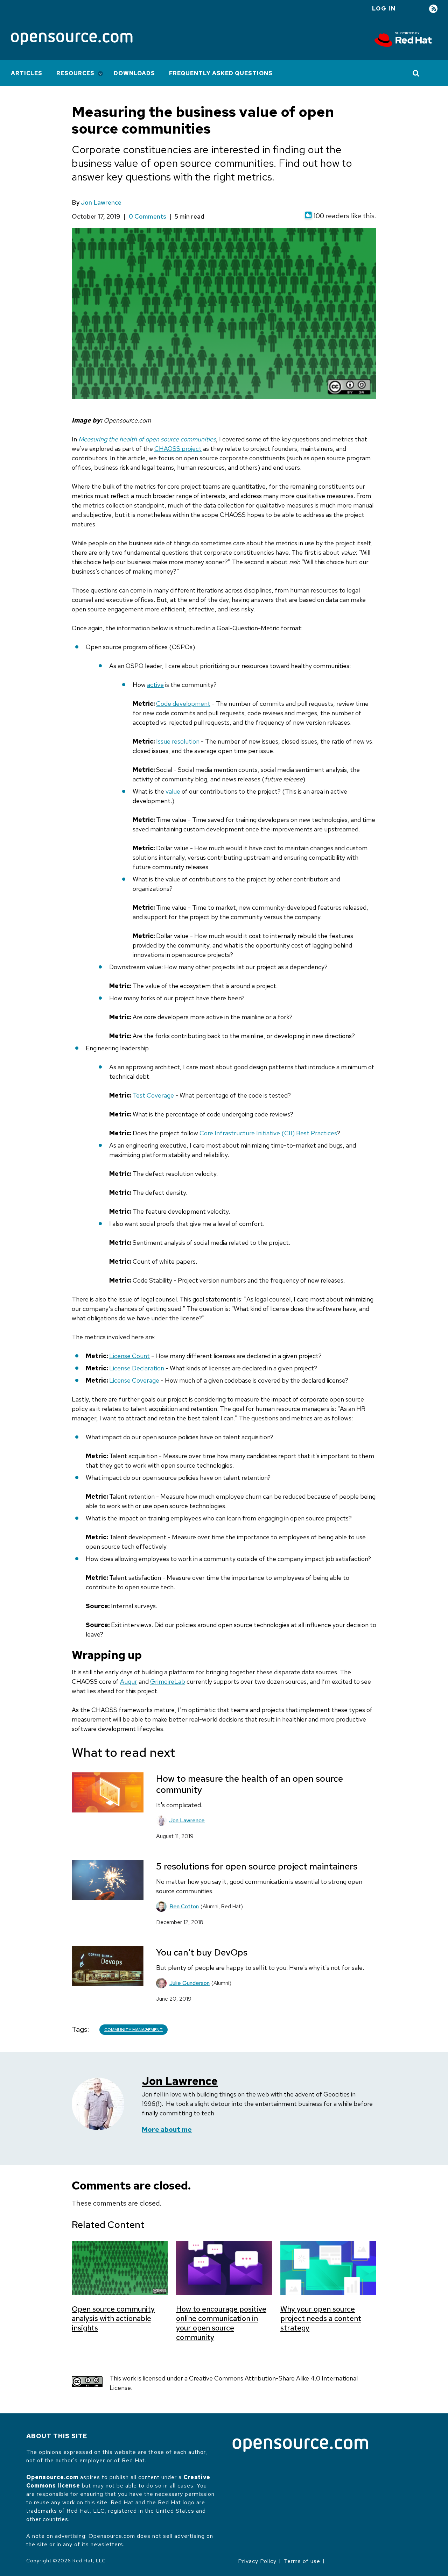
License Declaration (137, 1368)
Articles (27, 73)
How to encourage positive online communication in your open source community (221, 2323)
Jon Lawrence (101, 202)
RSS (433, 9)
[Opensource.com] (72, 39)
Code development (183, 704)
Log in (384, 9)
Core (207, 1133)
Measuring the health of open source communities (147, 439)
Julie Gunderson (190, 1983)
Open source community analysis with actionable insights (113, 2318)
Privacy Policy (257, 2561)
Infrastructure (235, 1133)
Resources (75, 73)
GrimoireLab (168, 1681)
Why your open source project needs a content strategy (321, 2318)
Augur (129, 1681)
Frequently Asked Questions (221, 73)
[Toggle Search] (416, 73)
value (173, 791)
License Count (129, 1356)
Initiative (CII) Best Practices (296, 1133)
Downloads (134, 73)
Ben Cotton (184, 1906)
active (155, 685)
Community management (134, 2030)
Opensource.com (52, 2477)
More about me (167, 2130)
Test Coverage (153, 1095)
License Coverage (134, 1380)
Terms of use (302, 2561)
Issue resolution (178, 741)
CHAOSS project (178, 449)
